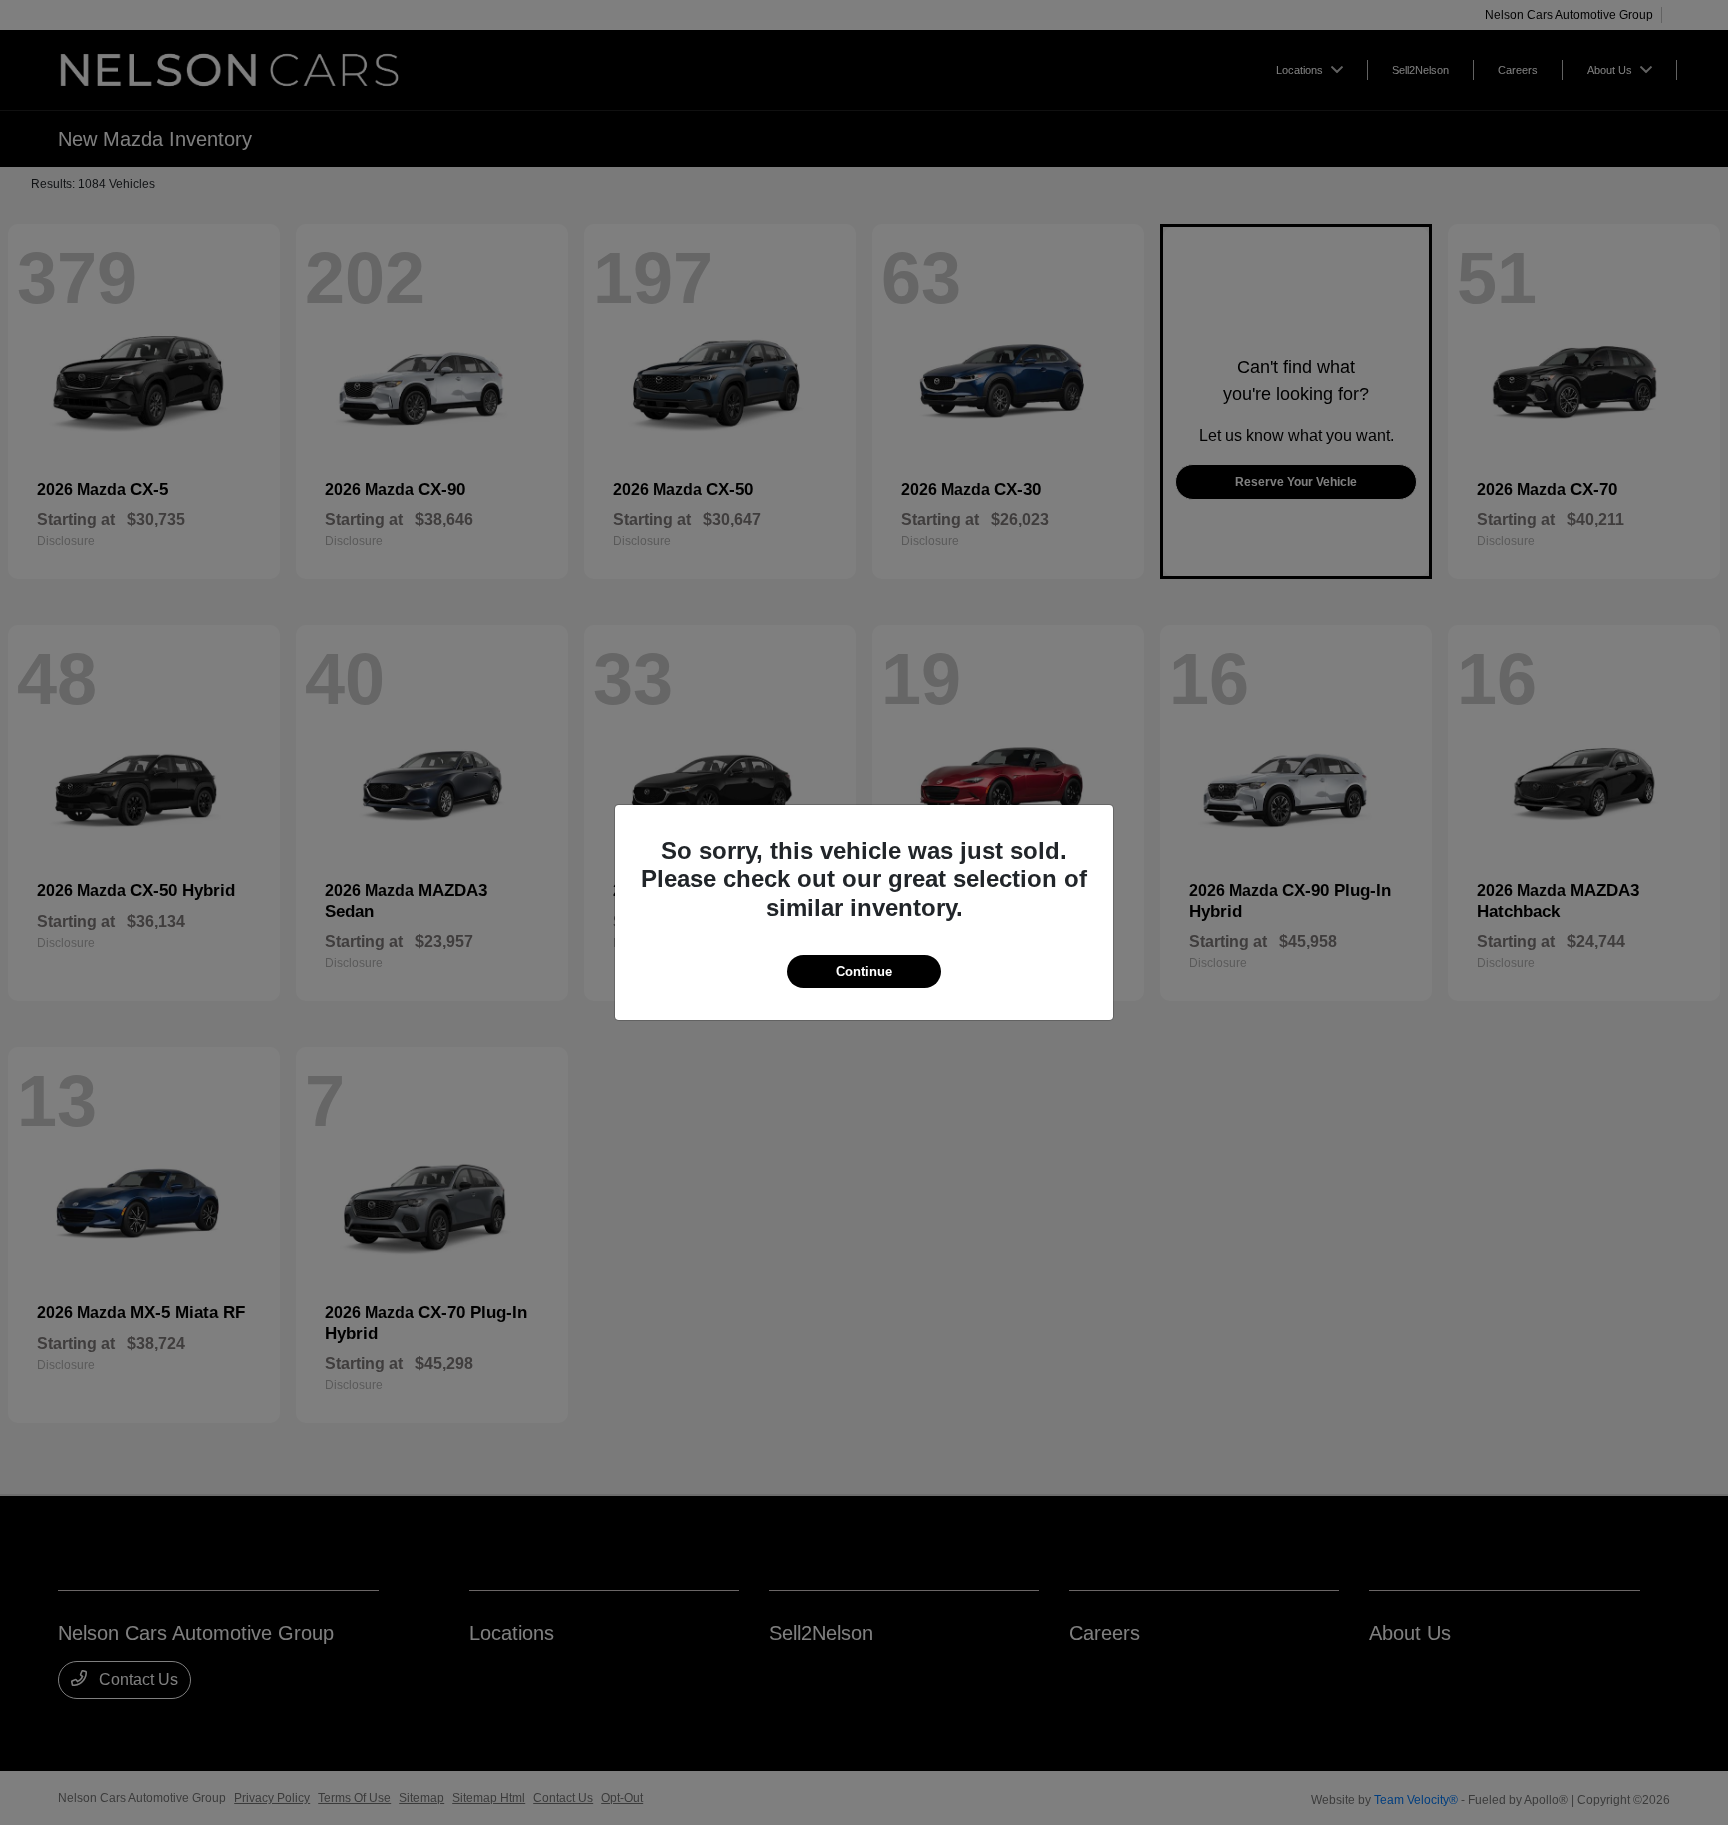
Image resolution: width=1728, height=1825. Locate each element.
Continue (864, 971)
